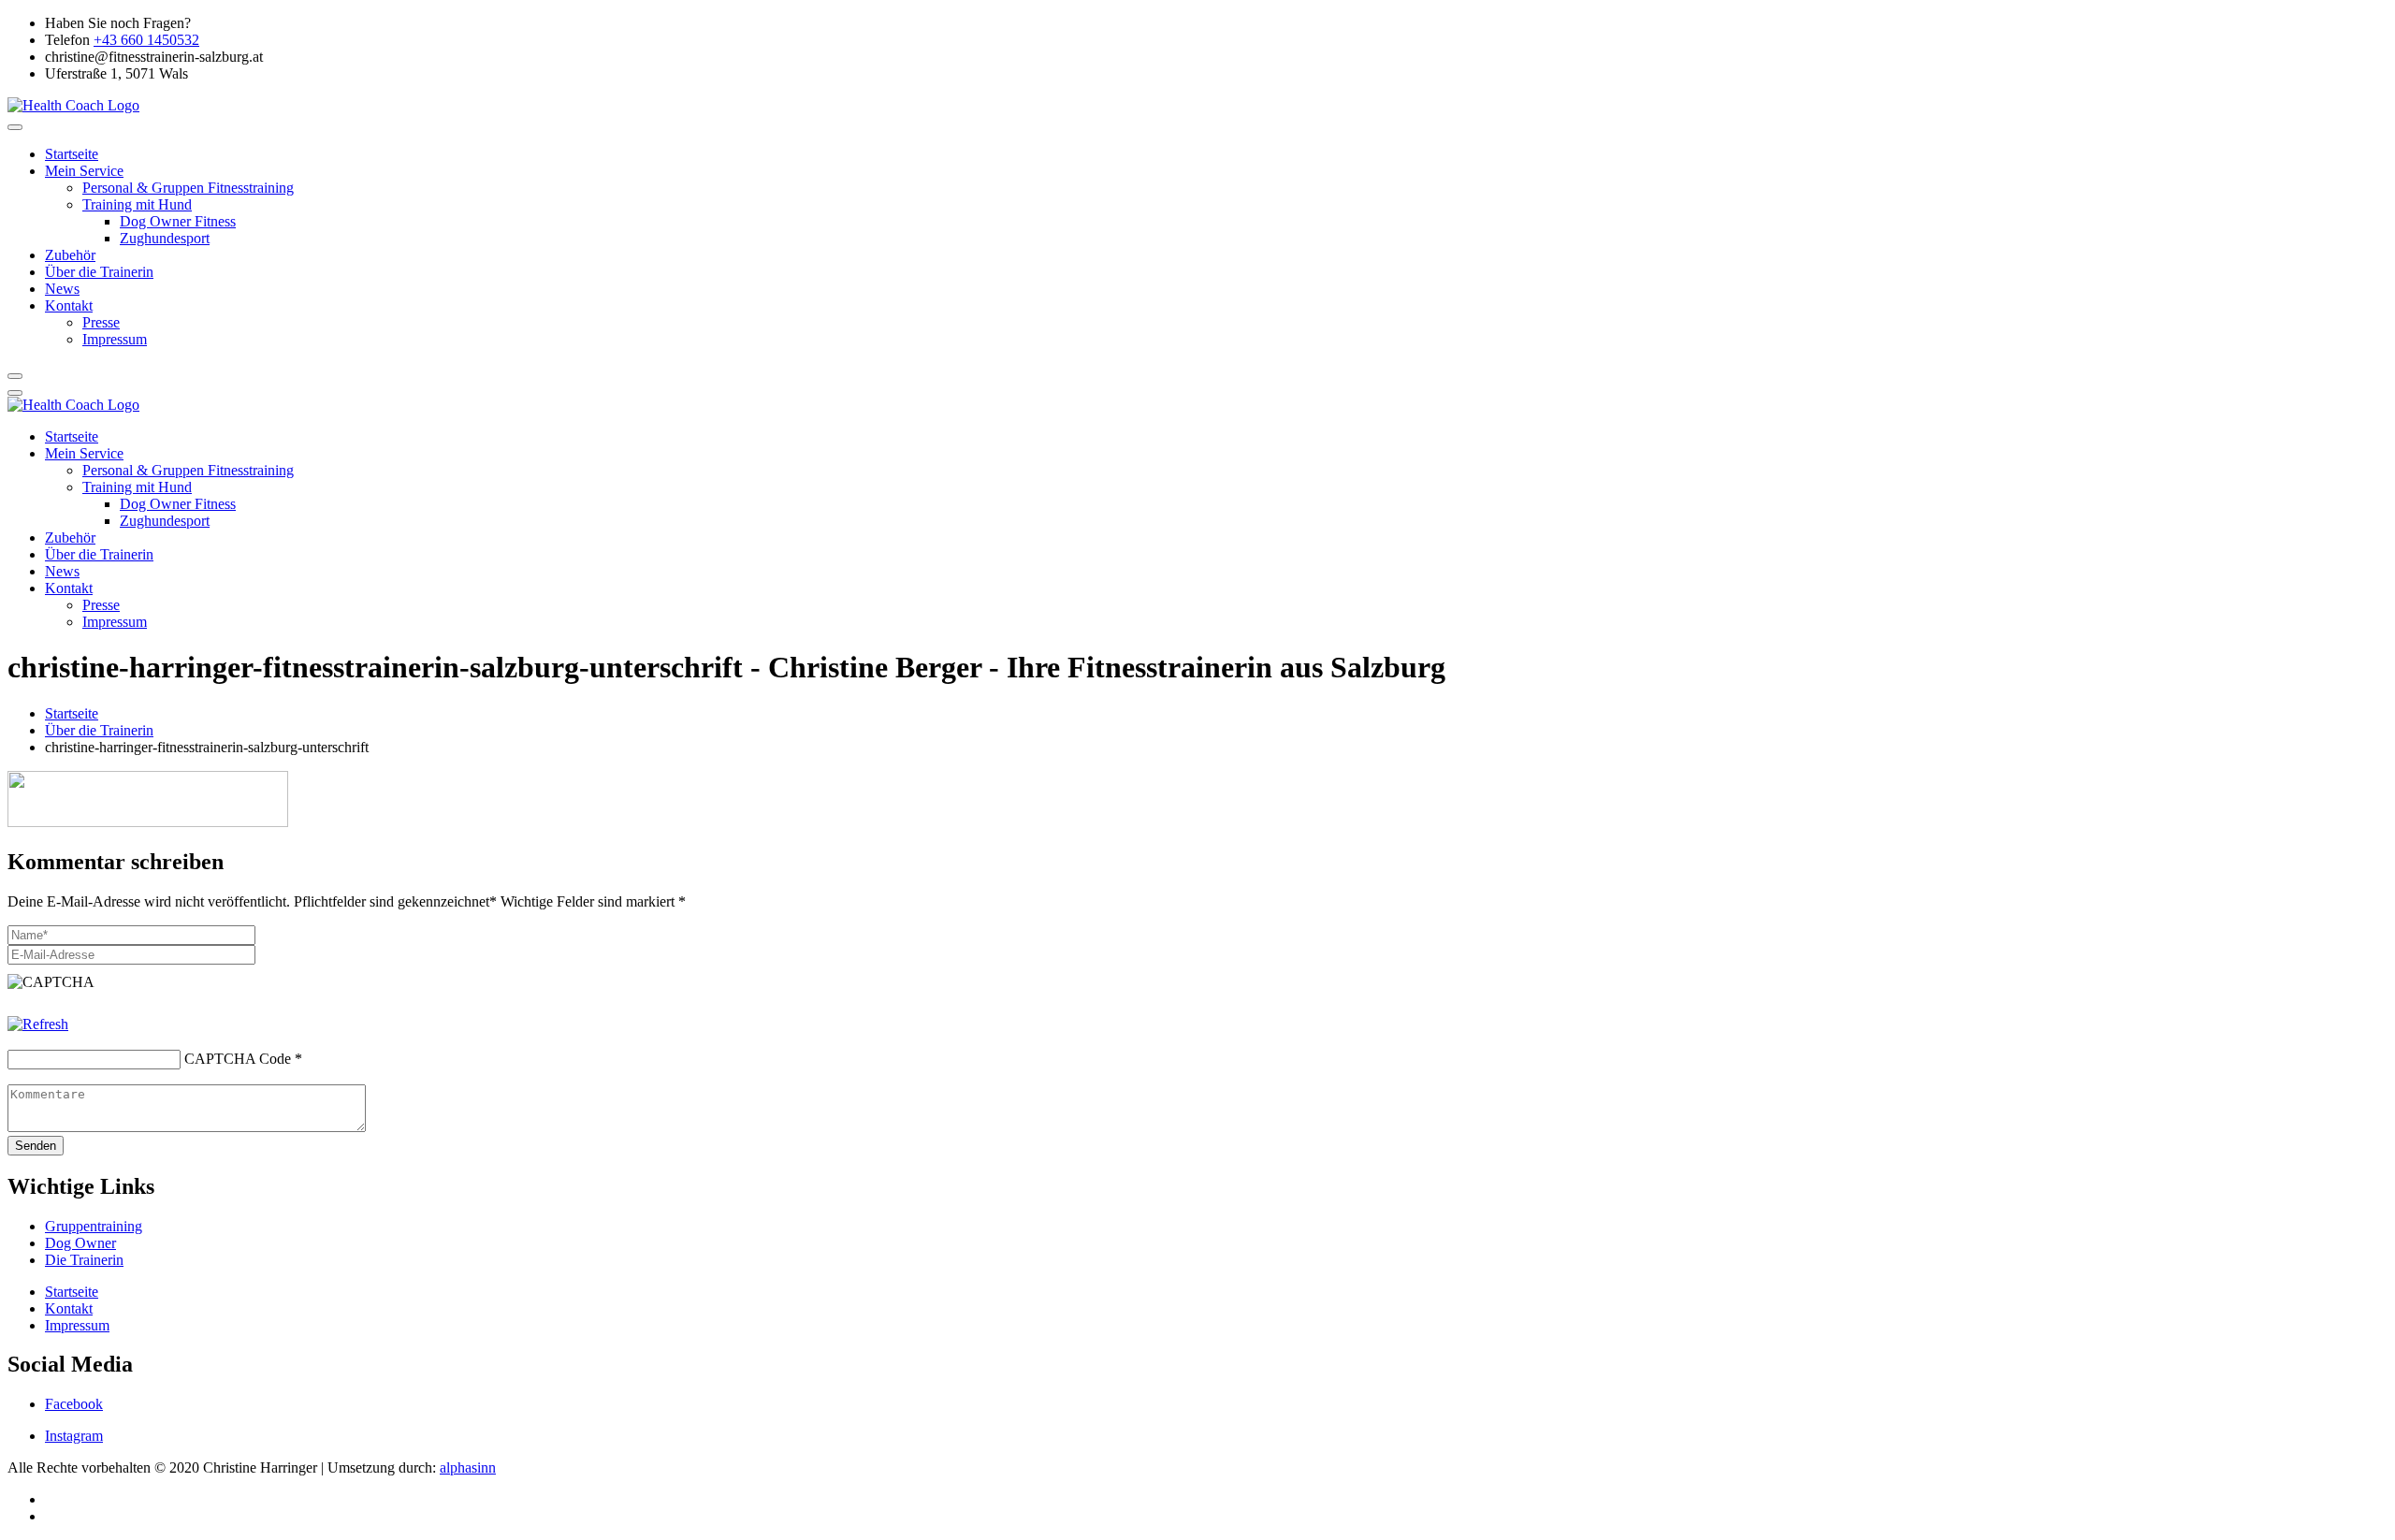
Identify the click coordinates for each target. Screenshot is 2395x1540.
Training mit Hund (137, 204)
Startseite (72, 154)
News (62, 289)
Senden (36, 1146)
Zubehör (70, 255)
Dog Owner (80, 1243)
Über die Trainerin (99, 272)
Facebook (74, 1404)
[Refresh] (38, 1024)
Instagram (74, 1436)
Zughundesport (165, 238)
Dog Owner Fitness (178, 221)
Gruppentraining (94, 1226)
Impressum (115, 339)
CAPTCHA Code (238, 1059)
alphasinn (468, 1467)
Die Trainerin (84, 1260)
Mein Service (84, 171)
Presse (101, 322)
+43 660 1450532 (146, 40)
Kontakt (69, 305)
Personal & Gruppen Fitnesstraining (188, 188)
